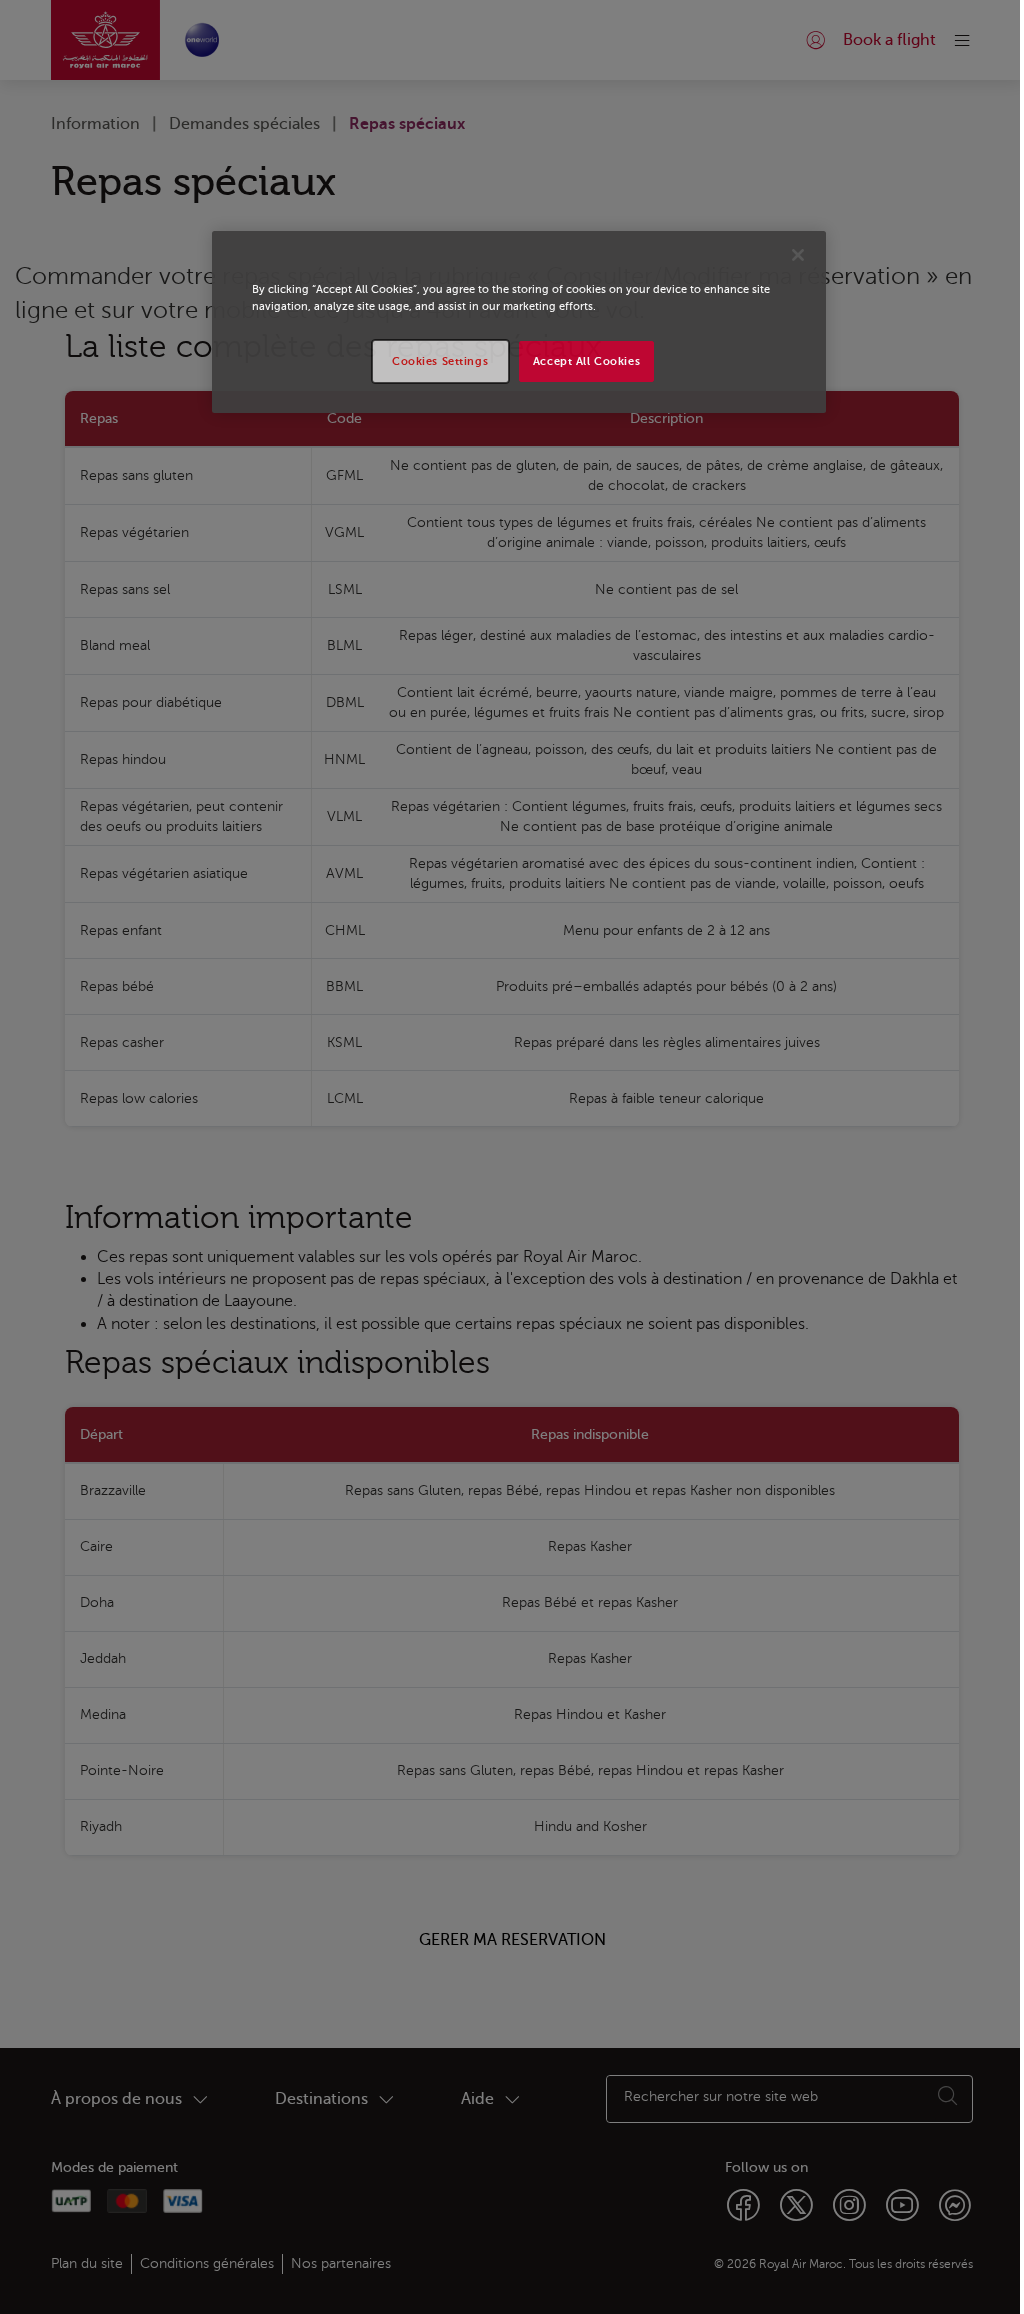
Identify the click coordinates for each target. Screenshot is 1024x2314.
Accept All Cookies (586, 361)
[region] (519, 322)
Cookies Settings (440, 361)
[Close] (798, 255)
